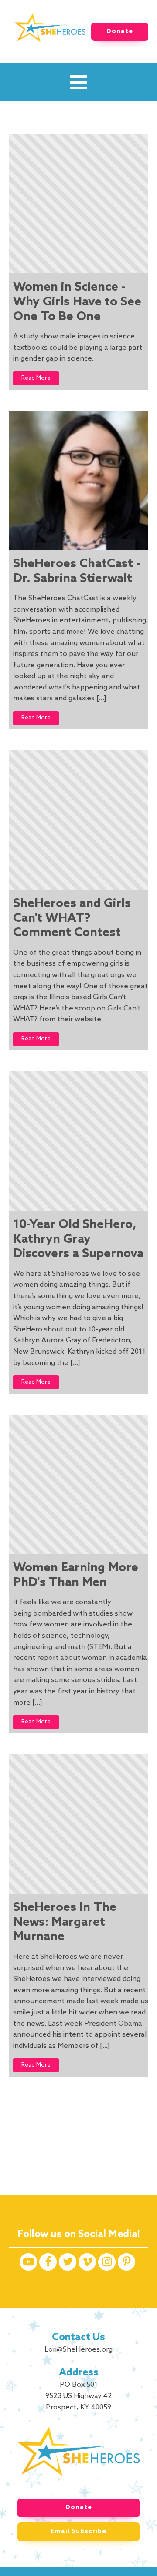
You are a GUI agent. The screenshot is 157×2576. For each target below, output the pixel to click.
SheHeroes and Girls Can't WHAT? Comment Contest (72, 918)
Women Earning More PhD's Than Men (76, 1575)
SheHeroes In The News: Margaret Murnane (65, 1922)
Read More (36, 378)
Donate (120, 32)
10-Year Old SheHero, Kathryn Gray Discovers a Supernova (78, 1239)
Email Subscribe (78, 2531)
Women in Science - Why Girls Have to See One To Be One (77, 302)
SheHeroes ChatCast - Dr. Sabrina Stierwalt (77, 571)
